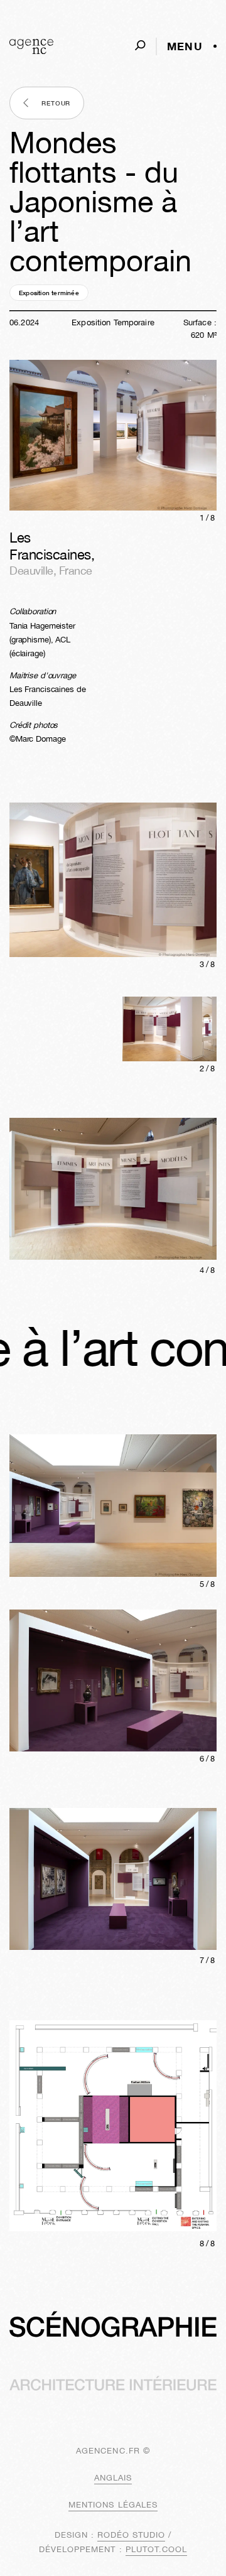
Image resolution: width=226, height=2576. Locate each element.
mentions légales (113, 2505)
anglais (113, 2478)
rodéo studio (131, 2535)
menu (185, 46)
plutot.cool (156, 2549)
